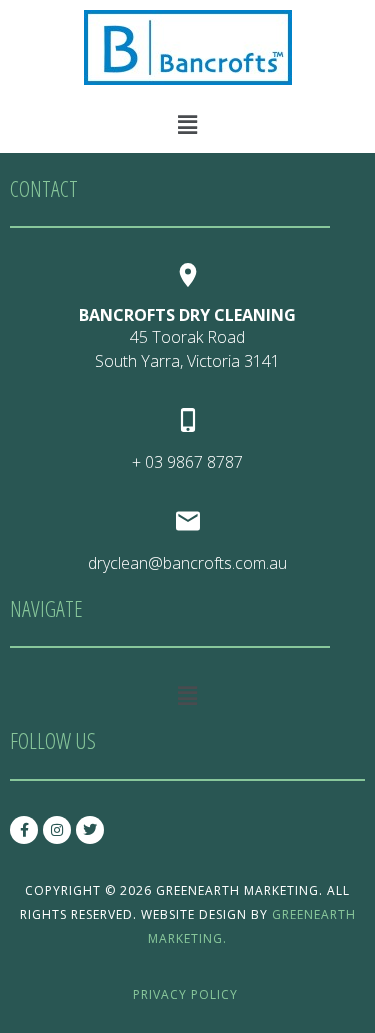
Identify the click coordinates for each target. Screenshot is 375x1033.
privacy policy (185, 994)
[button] (187, 124)
